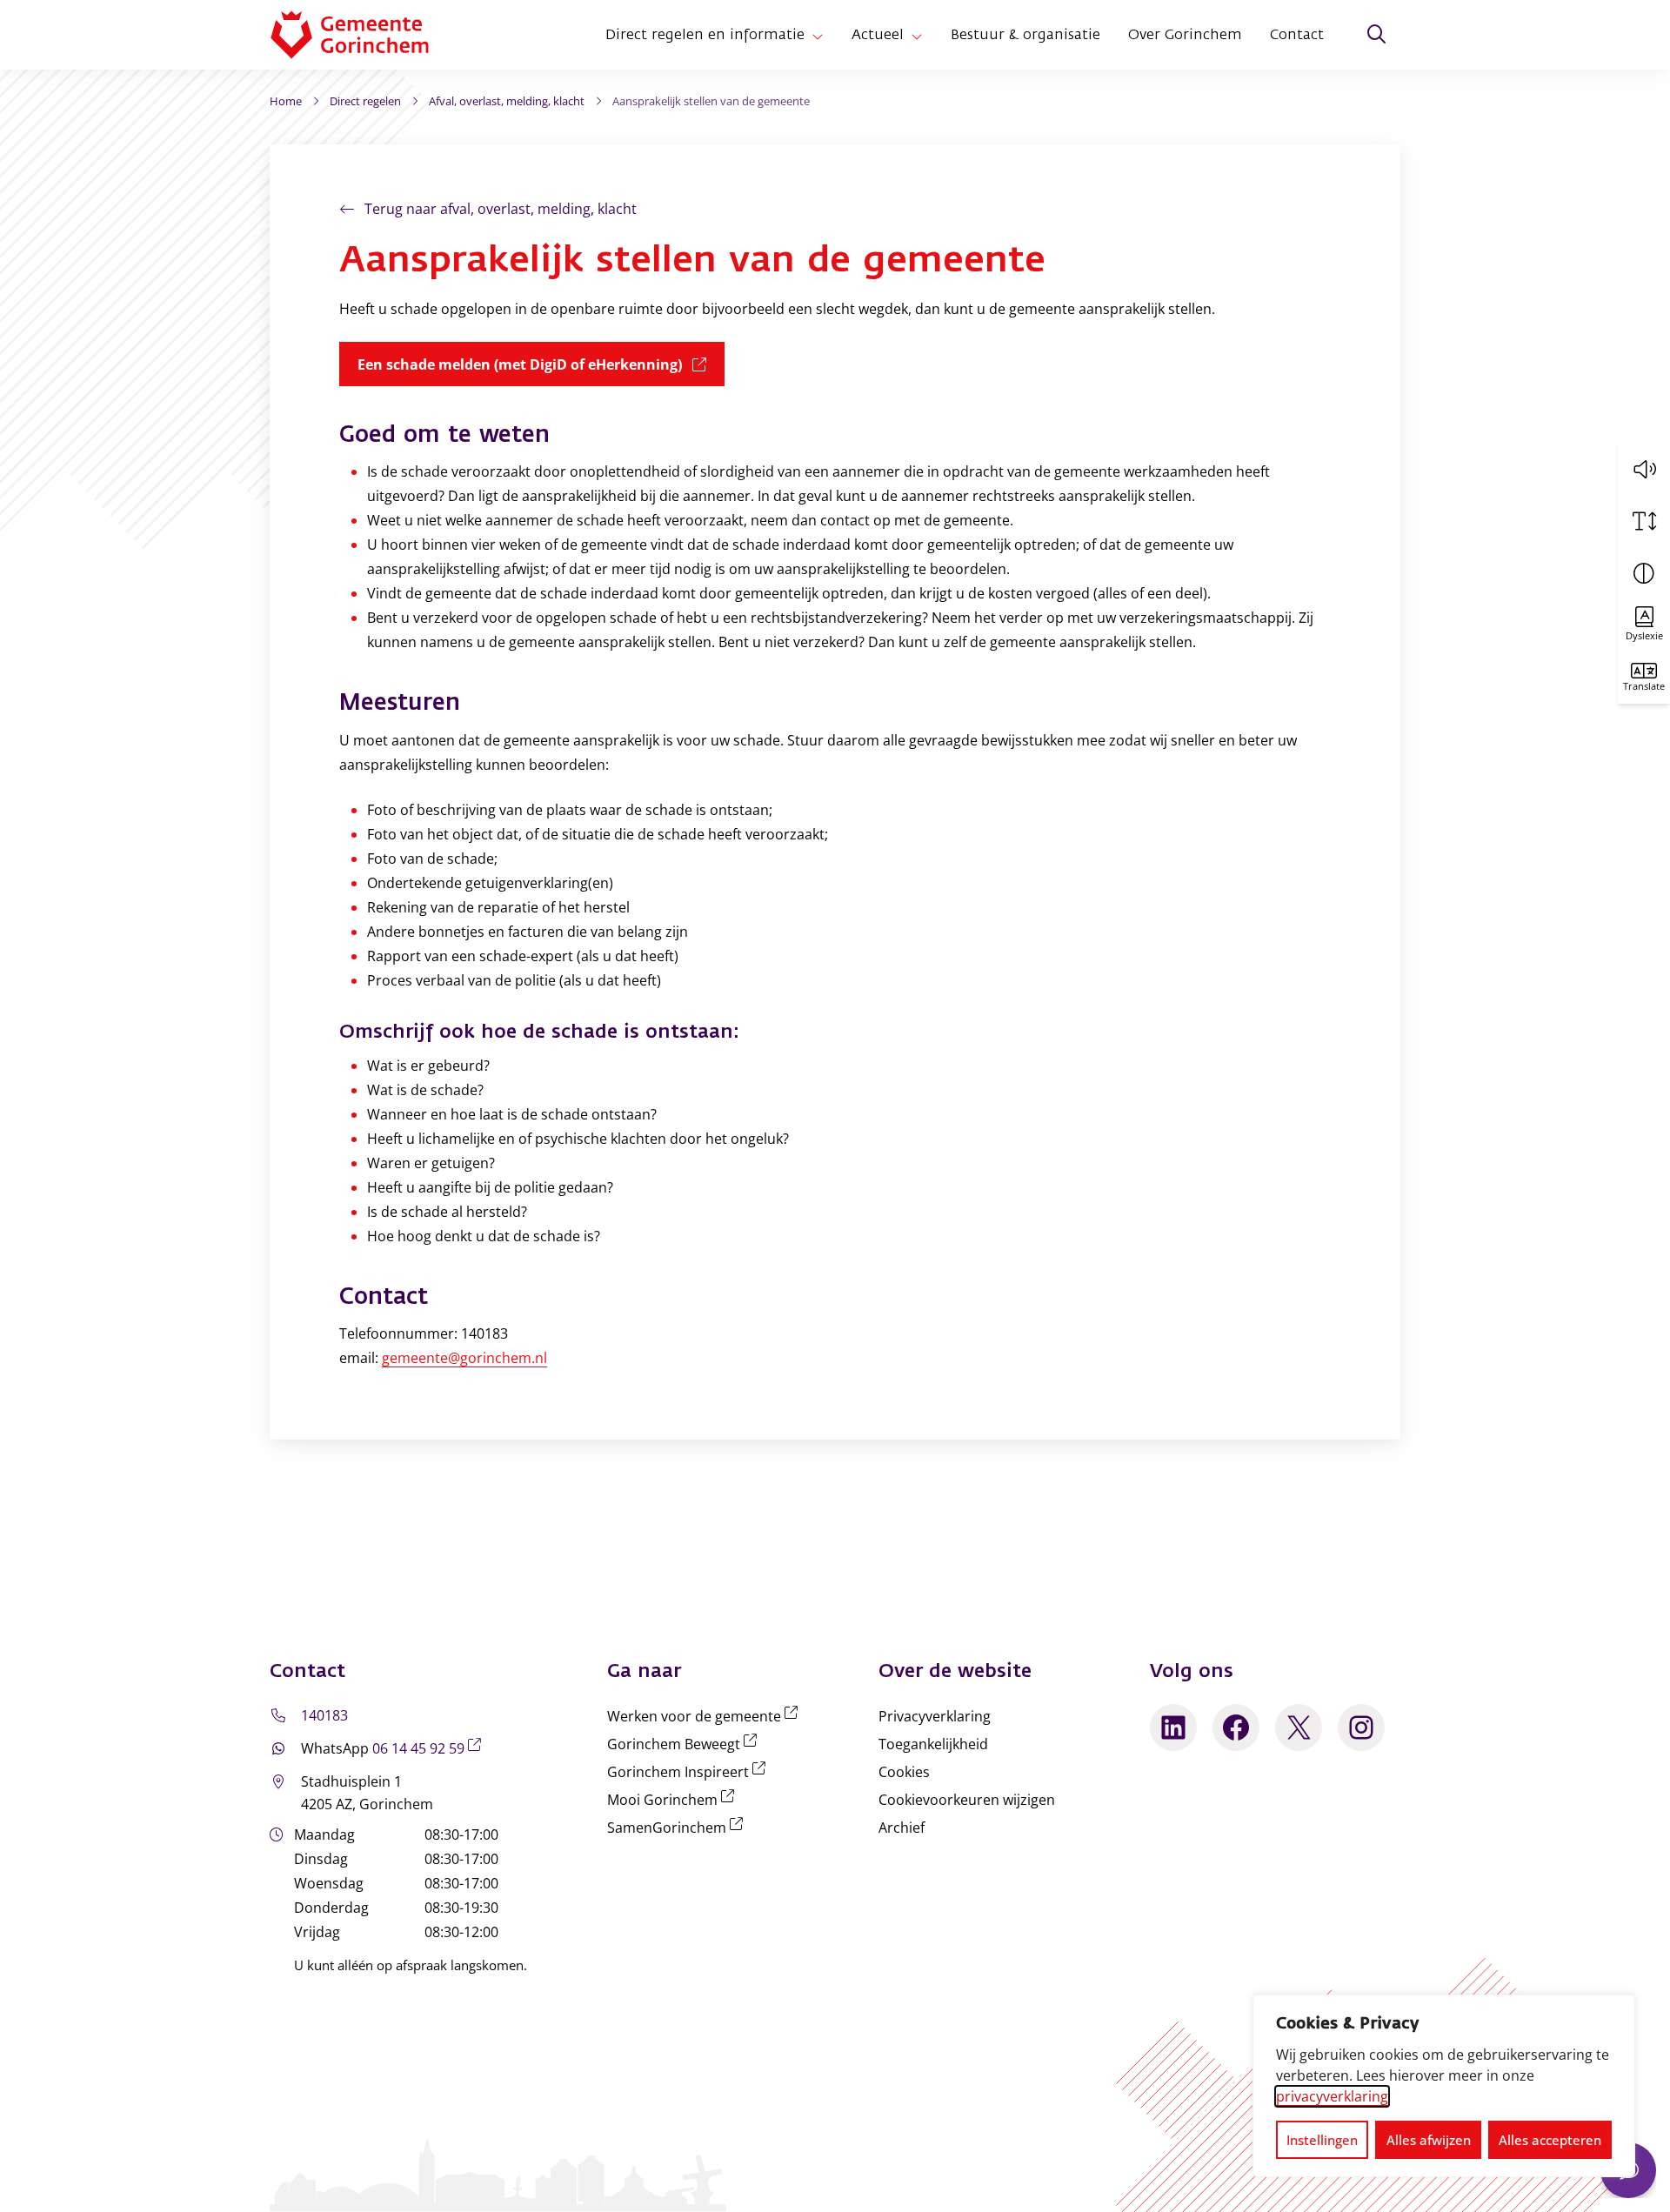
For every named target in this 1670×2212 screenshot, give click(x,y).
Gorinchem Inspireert (690, 1772)
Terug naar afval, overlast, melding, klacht (501, 209)
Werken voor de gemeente (706, 1716)
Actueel (878, 35)
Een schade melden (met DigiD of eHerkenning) (541, 364)
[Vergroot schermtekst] (1644, 521)
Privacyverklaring (935, 1716)
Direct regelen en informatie (705, 35)
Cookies (904, 1772)
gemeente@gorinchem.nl (464, 1358)
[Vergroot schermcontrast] (1644, 573)
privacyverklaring (1332, 2096)
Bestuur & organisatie (1025, 35)
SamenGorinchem (678, 1828)
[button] (1644, 469)
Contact (1297, 35)
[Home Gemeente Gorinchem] (364, 35)
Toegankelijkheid (933, 1744)
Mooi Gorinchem (674, 1800)
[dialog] (1444, 2086)
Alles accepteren (1550, 2140)
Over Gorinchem (1185, 35)
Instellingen (1322, 2140)
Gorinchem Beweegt (685, 1744)
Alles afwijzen (1429, 2140)
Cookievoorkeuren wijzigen (967, 1800)
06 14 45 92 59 (430, 1748)
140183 (324, 1715)
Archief (902, 1828)
